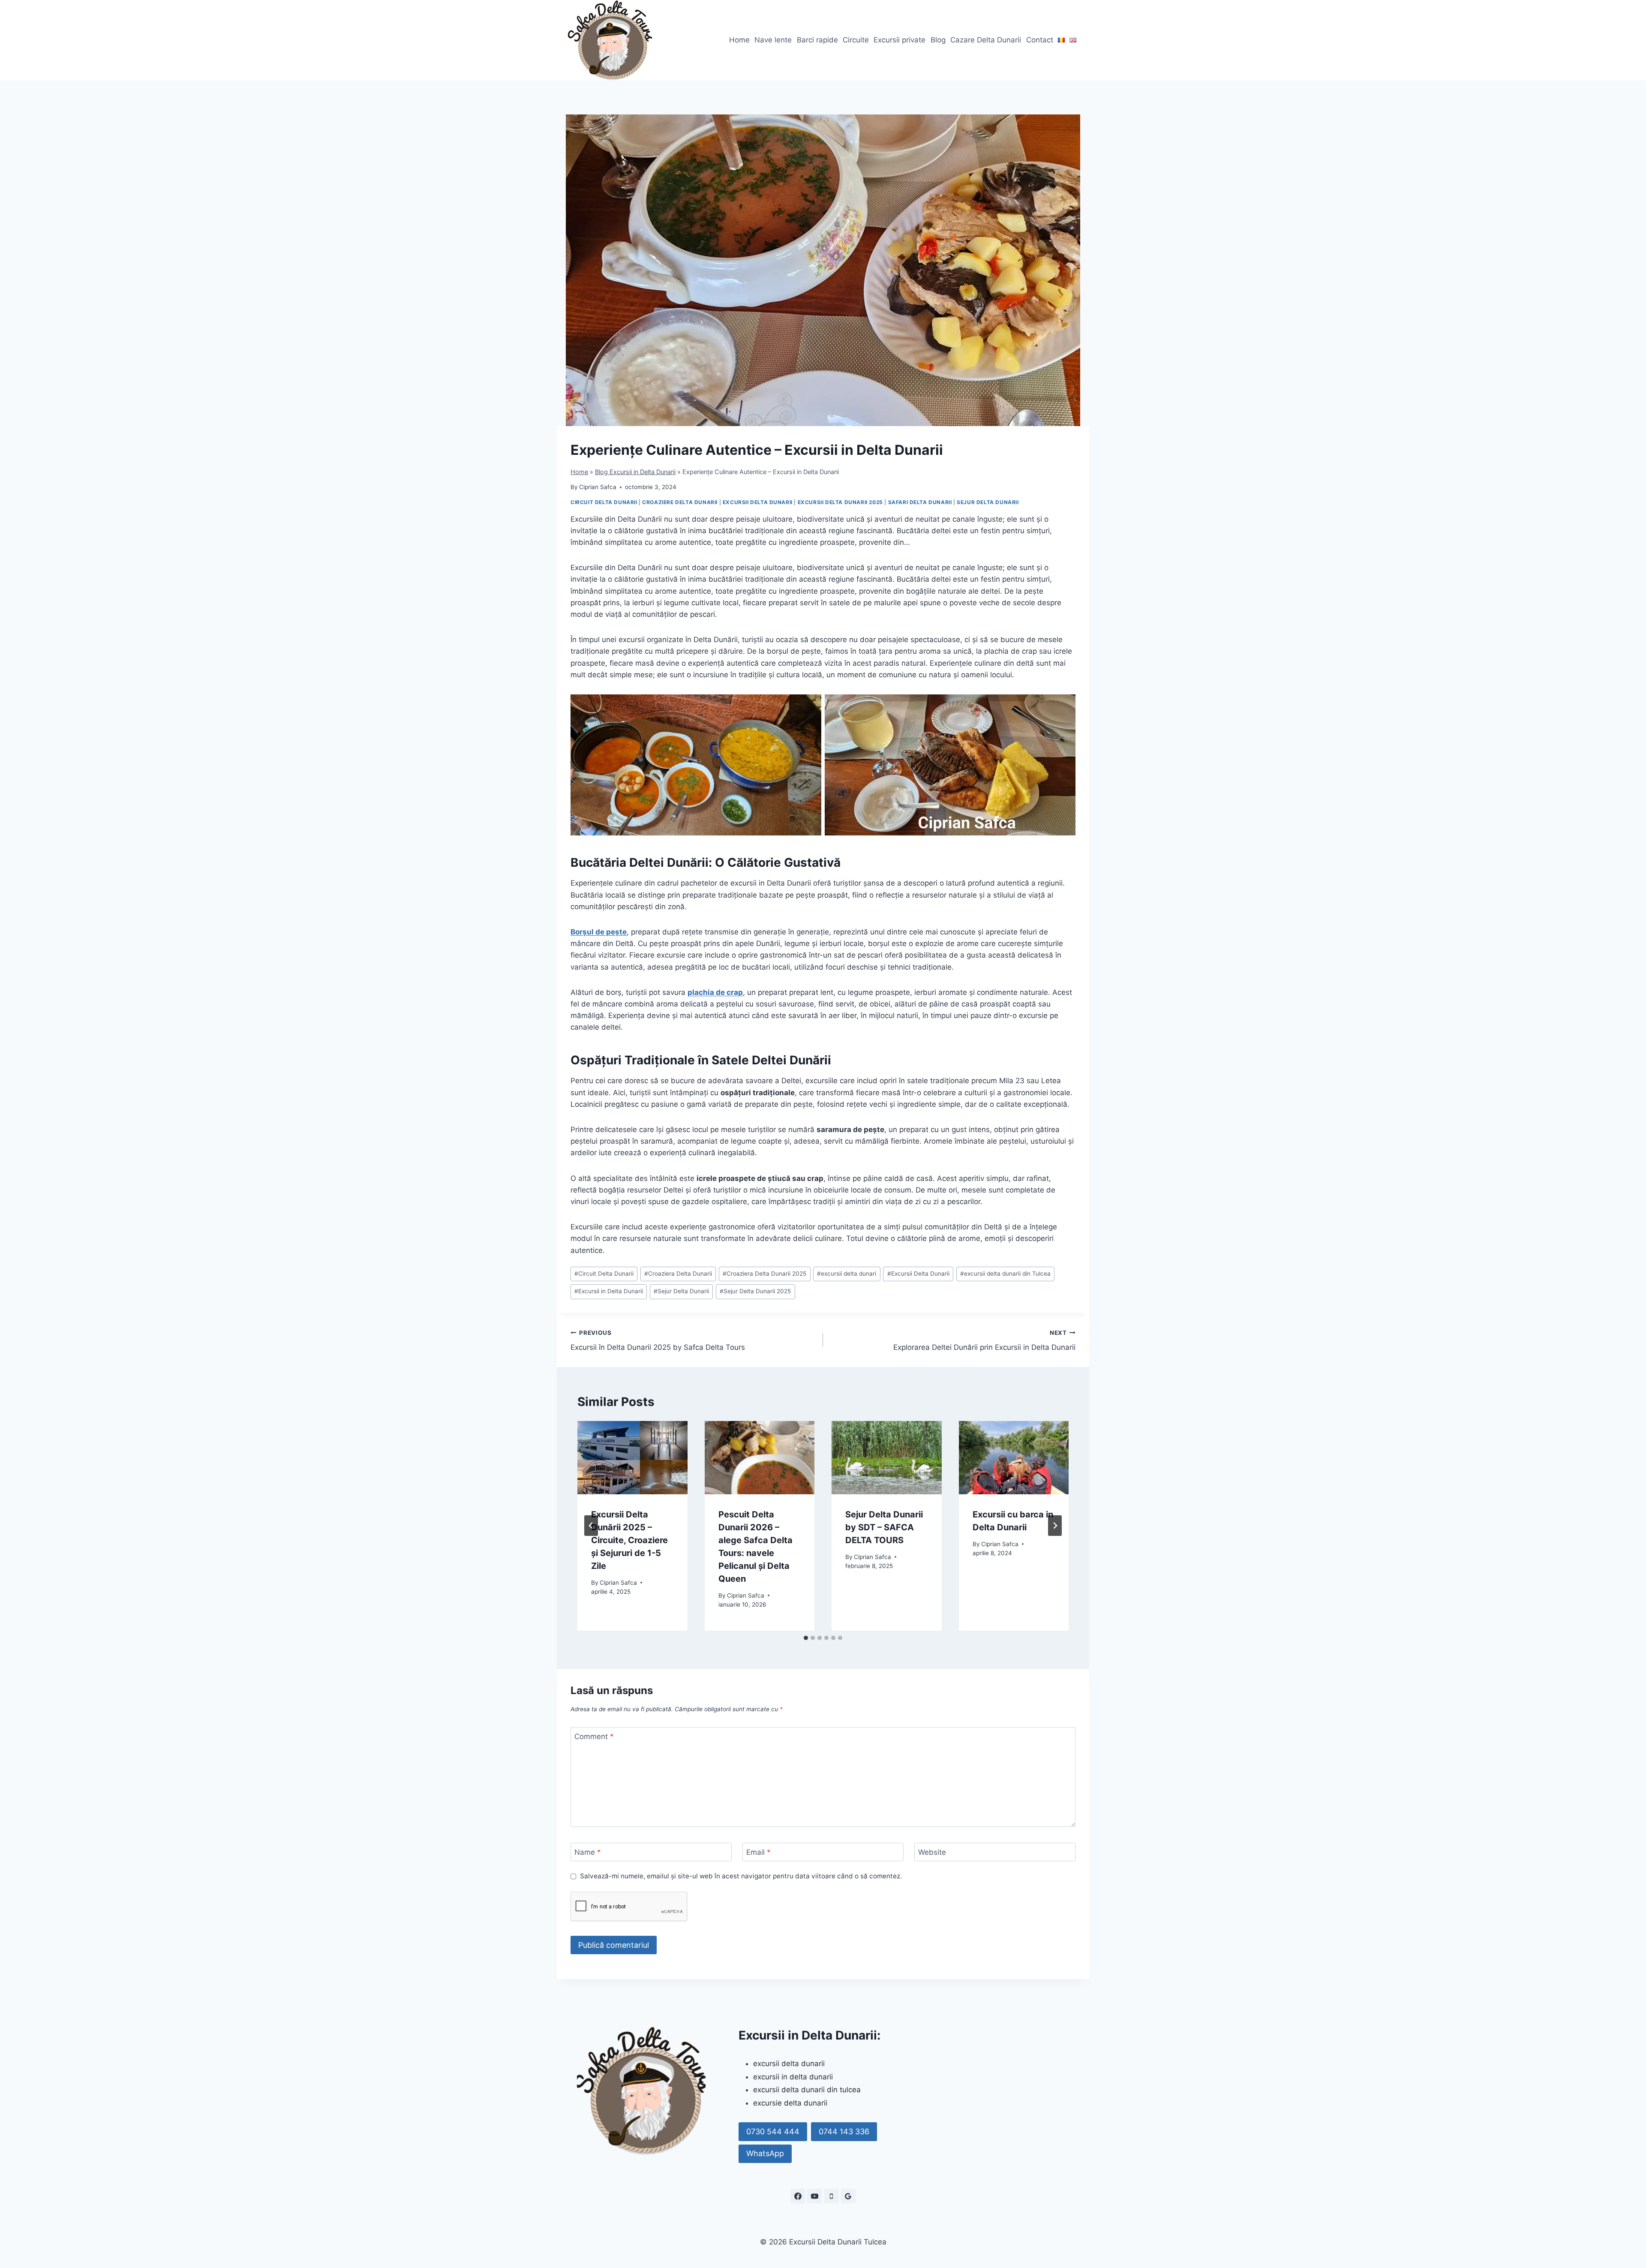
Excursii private (900, 40)
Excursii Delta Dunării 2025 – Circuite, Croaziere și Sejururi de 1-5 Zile (629, 1540)
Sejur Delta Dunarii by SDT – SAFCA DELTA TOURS (884, 1527)
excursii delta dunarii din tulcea (807, 2090)
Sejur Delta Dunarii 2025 (755, 1291)
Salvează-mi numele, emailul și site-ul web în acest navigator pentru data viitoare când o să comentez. (741, 1876)
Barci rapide (817, 40)
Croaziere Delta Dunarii (680, 502)
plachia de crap (715, 992)
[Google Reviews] (848, 2196)
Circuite (856, 40)
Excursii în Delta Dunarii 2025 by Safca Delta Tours (658, 1341)
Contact (1040, 40)
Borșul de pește (599, 932)
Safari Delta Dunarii (920, 502)
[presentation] (632, 1458)
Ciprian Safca (598, 487)
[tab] (806, 1638)
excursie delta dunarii (790, 2103)
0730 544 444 (773, 2131)
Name (588, 1852)
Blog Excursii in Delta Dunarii (635, 472)
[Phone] (832, 2196)
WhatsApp (765, 2153)
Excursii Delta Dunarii (758, 502)
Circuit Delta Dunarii (604, 502)
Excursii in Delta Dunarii (609, 1291)
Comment (594, 1736)
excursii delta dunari (847, 1274)
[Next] (1055, 1526)
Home (739, 40)
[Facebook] (798, 2196)
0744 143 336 (844, 2131)
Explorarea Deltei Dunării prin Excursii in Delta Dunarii (984, 1341)
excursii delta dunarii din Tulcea (1005, 1274)
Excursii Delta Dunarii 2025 (840, 502)
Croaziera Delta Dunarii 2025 (764, 1274)
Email (758, 1852)
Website (932, 1852)
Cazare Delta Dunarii (986, 40)
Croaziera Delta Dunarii (678, 1274)
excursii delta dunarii (789, 2064)
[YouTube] (814, 2196)
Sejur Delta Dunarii (988, 502)
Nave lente (773, 40)
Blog (938, 40)
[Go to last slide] (591, 1526)
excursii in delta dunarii (793, 2077)
